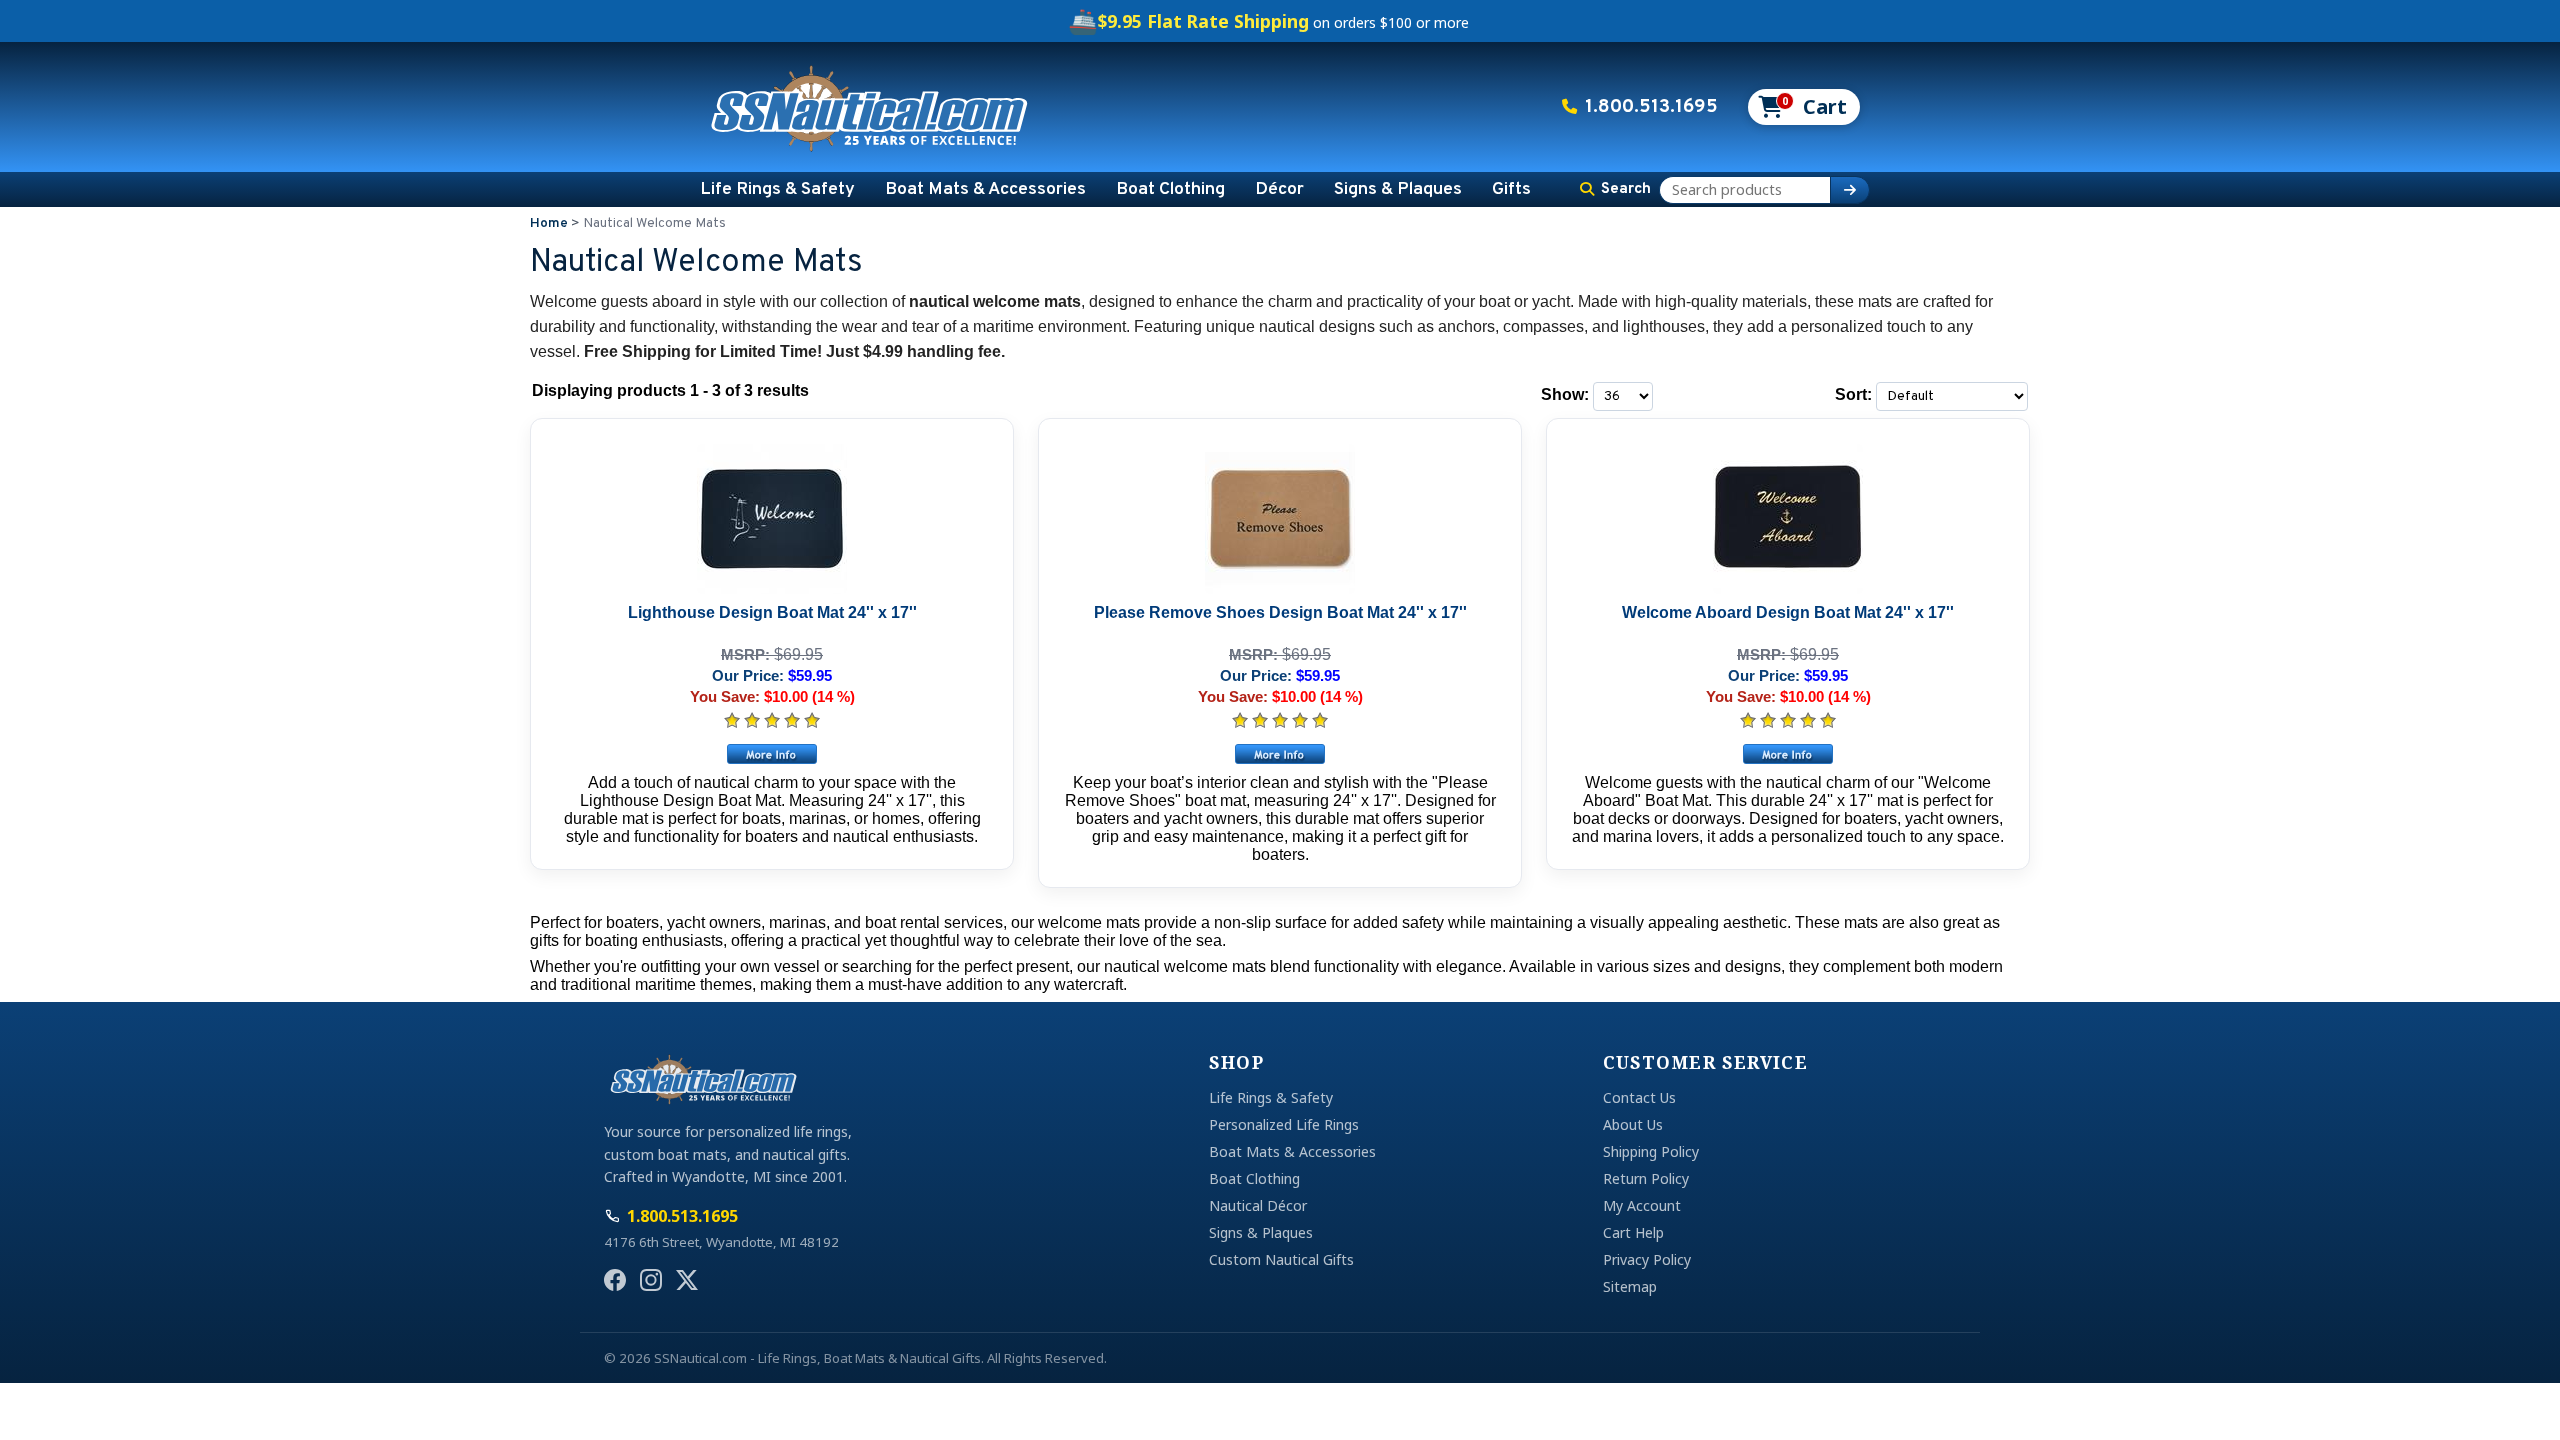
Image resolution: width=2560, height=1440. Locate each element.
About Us (1633, 1124)
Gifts (1511, 189)
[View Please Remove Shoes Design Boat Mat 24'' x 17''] (1280, 754)
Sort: (1853, 394)
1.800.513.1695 (1651, 107)
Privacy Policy (1647, 1259)
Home (549, 223)
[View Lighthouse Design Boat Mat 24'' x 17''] (772, 754)
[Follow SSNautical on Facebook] (615, 1280)
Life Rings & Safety (777, 189)
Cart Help (1633, 1232)
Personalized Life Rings (1284, 1124)
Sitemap (1630, 1286)
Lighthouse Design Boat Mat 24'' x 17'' (772, 612)
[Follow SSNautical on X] (687, 1280)
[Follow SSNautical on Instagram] (651, 1280)
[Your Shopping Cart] (1802, 107)
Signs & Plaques (1398, 189)
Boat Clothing (1170, 189)
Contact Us (1639, 1097)
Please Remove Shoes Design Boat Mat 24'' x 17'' (1280, 612)
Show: (1565, 394)
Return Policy (1646, 1178)
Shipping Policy (1651, 1151)
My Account (1642, 1205)
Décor (1279, 189)
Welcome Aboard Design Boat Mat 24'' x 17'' (1788, 612)
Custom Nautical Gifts (1281, 1259)
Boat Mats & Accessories (985, 189)
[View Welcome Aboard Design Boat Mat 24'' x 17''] (1788, 754)
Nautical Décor (1258, 1205)
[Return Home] (870, 106)
